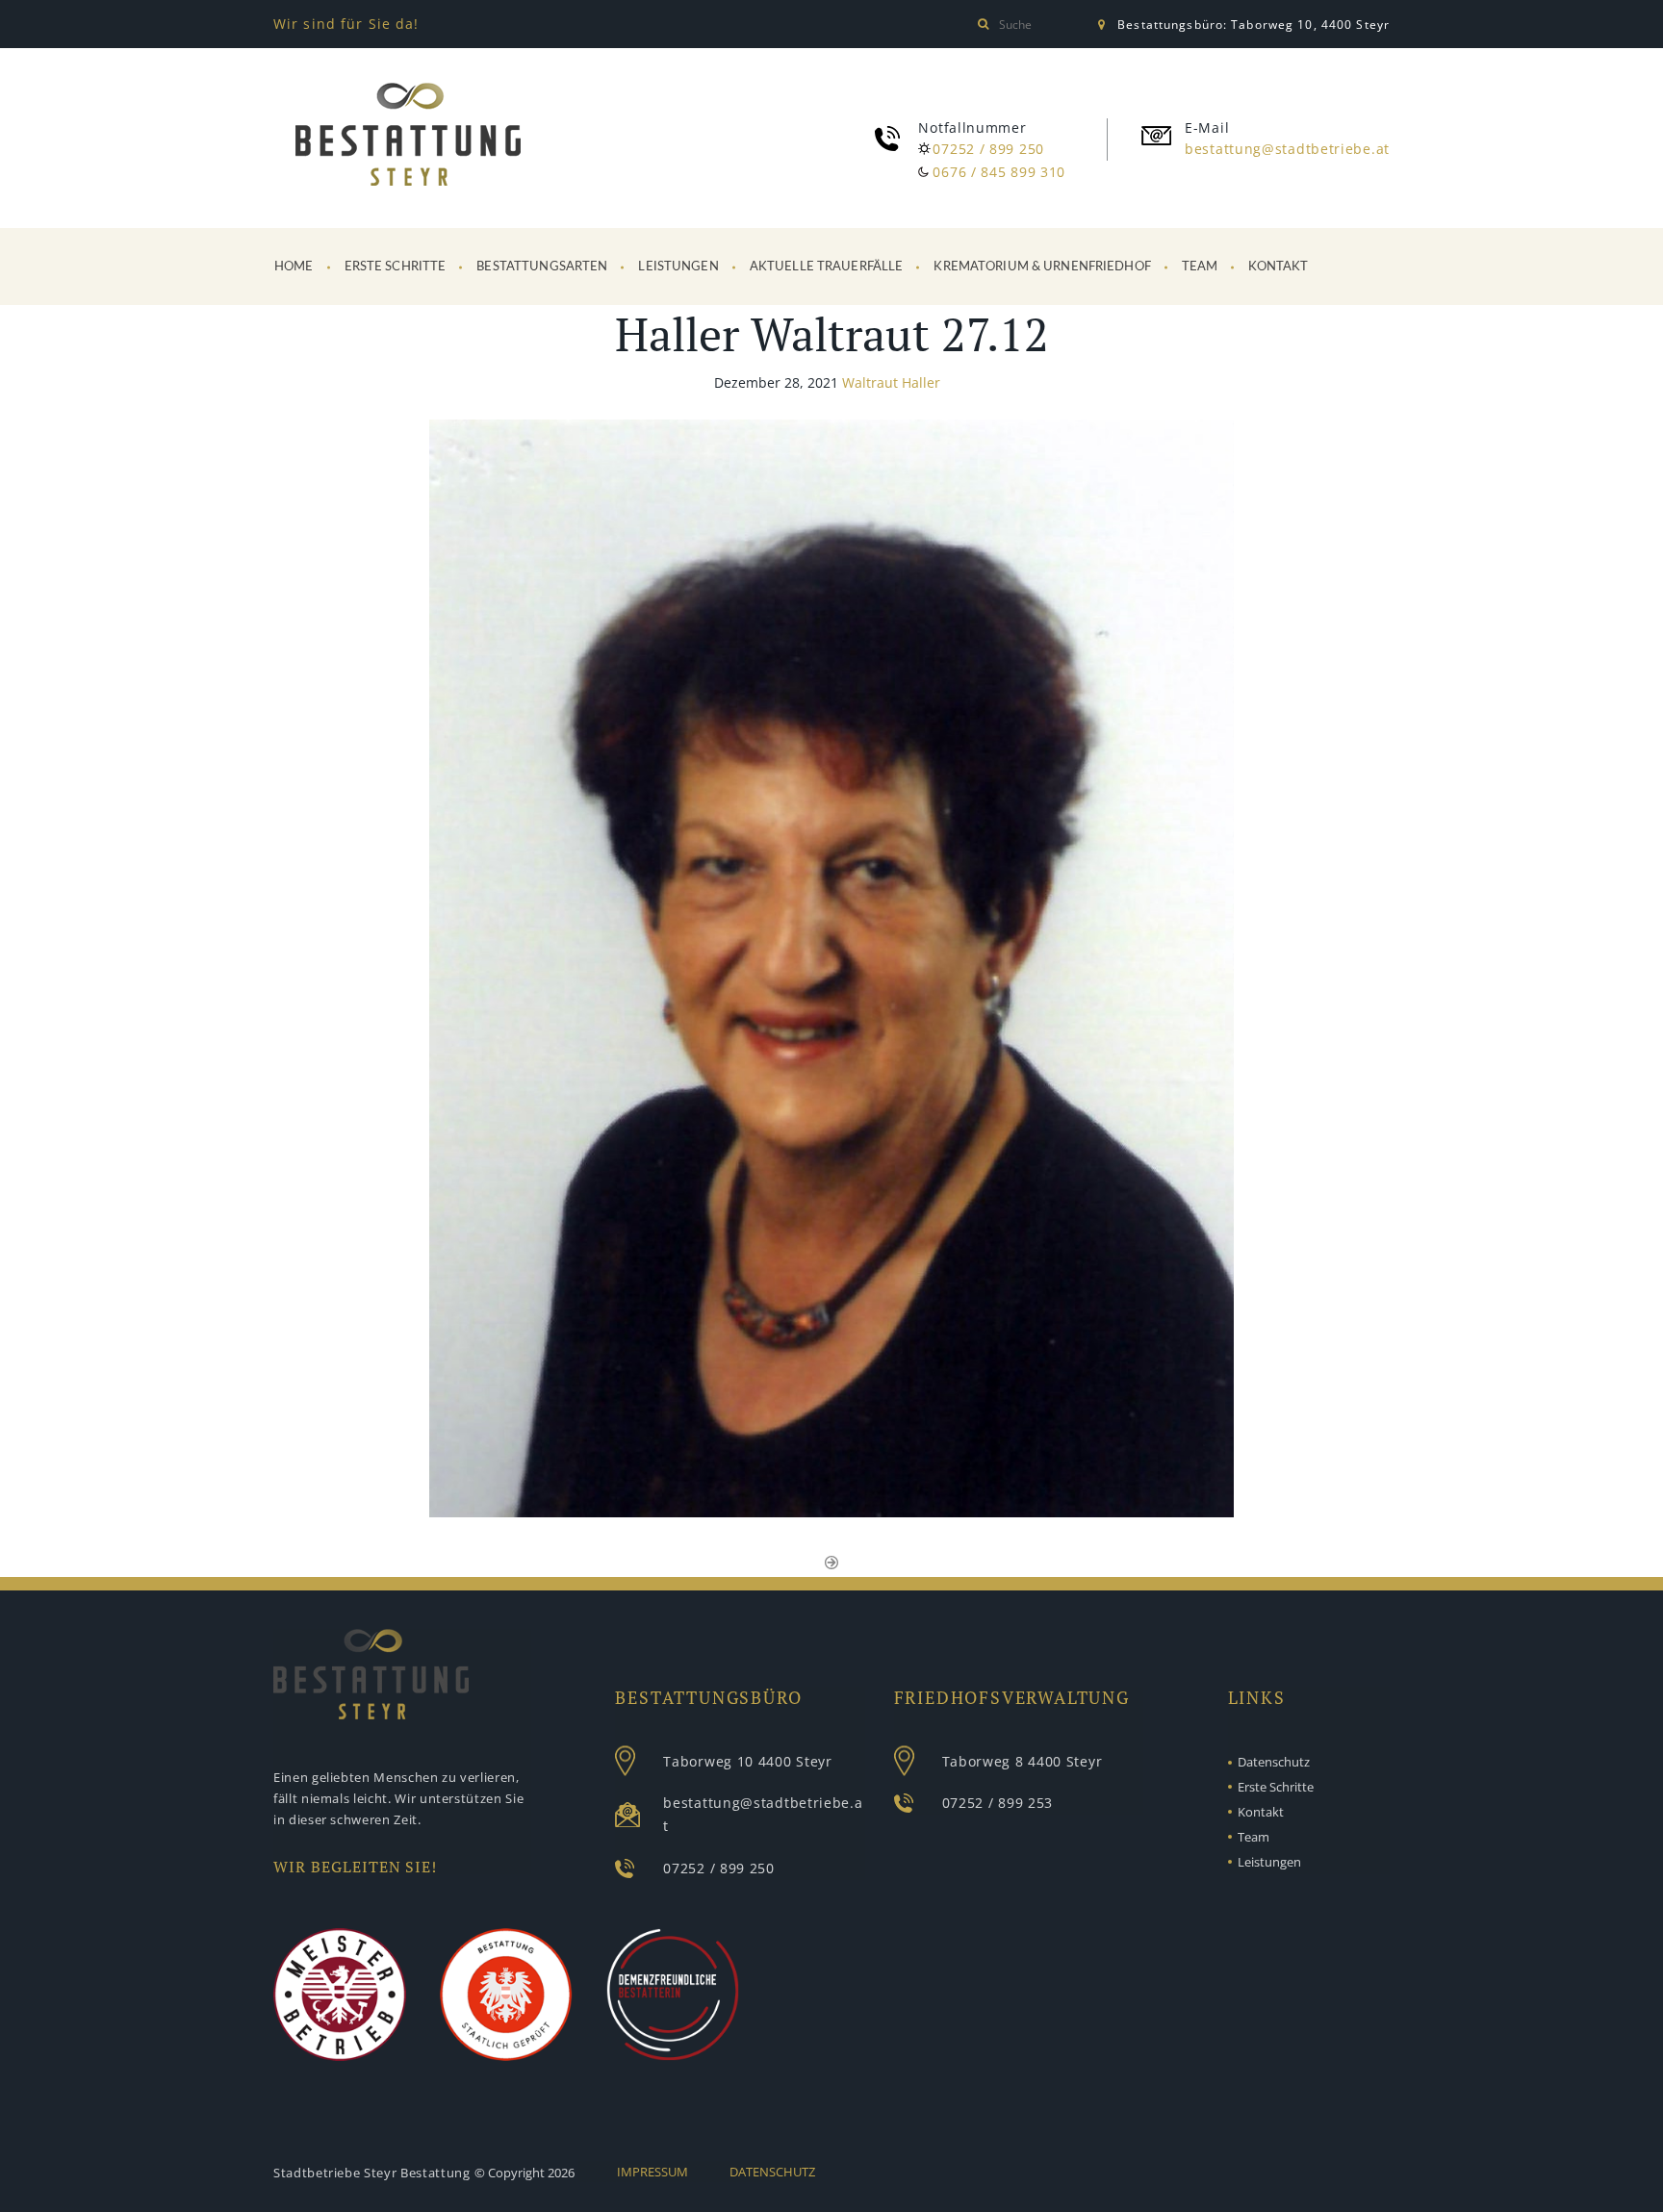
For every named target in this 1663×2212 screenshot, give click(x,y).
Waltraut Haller (891, 382)
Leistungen (678, 267)
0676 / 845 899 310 (999, 172)
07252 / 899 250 (988, 149)
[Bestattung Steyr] (408, 138)
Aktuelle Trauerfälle (827, 267)
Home (294, 267)
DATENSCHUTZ (772, 2172)
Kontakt (1278, 267)
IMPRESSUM (652, 2172)
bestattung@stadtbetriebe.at (1287, 149)
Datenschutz (1274, 1762)
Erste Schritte (396, 267)
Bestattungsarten (542, 267)
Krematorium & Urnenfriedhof (1042, 267)
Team (1200, 267)
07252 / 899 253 (998, 1803)
